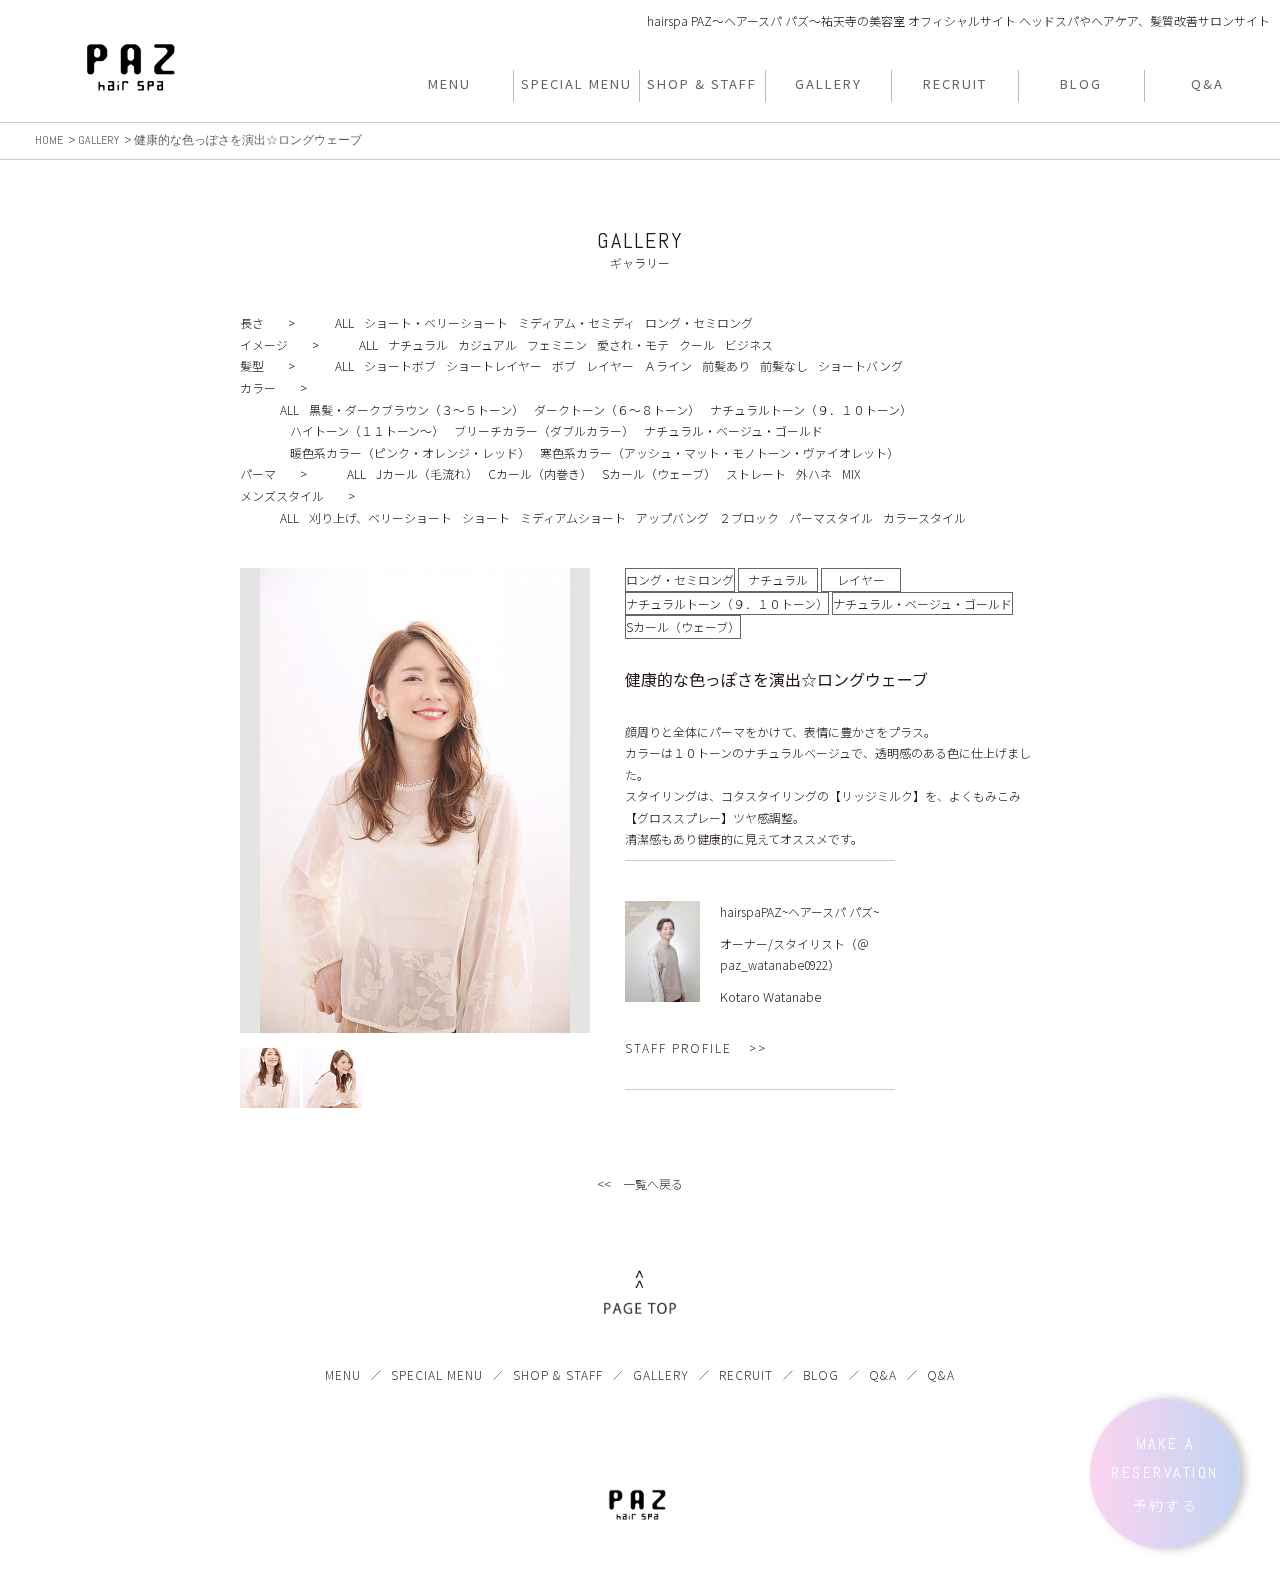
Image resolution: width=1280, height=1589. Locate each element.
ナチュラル (418, 344)
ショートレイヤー (494, 365)
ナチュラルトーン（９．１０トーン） (811, 409)
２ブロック (749, 517)
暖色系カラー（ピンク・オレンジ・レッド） (410, 452)
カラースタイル (924, 517)
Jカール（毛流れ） (427, 473)
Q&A (883, 1374)
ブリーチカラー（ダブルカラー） (544, 430)
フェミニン (557, 344)
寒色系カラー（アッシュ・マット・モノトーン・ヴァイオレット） (719, 452)
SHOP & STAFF (558, 1374)
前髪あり (726, 365)
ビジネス (749, 344)
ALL (344, 322)
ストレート (756, 473)
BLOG (821, 1374)
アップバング (672, 517)
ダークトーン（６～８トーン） (617, 409)
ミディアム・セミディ (576, 322)
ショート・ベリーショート (436, 322)
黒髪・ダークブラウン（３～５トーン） (416, 409)
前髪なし (784, 365)
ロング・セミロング (699, 322)
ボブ (564, 365)
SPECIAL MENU (437, 1374)
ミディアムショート (573, 517)
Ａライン (668, 365)
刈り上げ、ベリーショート (380, 517)
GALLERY (661, 1374)
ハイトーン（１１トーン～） (367, 430)
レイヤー (610, 365)
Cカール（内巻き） (540, 473)
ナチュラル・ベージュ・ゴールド (733, 430)
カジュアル (487, 344)
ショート (486, 517)
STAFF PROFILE (678, 1047)
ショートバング (860, 365)
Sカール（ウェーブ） (659, 473)
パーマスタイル (831, 517)
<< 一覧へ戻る (640, 1183)
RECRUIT (746, 1374)
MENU (343, 1374)
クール (697, 344)
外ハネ (814, 473)
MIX (851, 473)
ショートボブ (400, 365)
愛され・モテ (633, 344)
